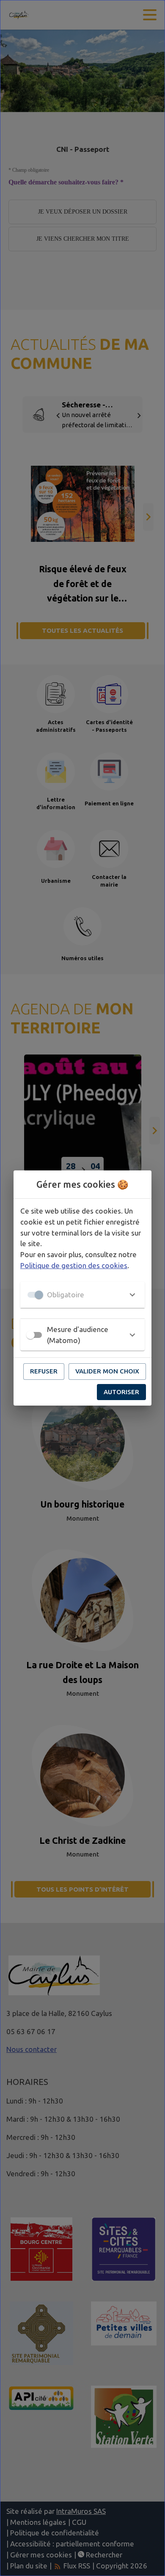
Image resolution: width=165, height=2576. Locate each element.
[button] (82, 1295)
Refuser (44, 1371)
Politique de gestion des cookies (74, 1265)
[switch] (30, 1335)
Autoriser (121, 1392)
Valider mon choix (107, 1371)
